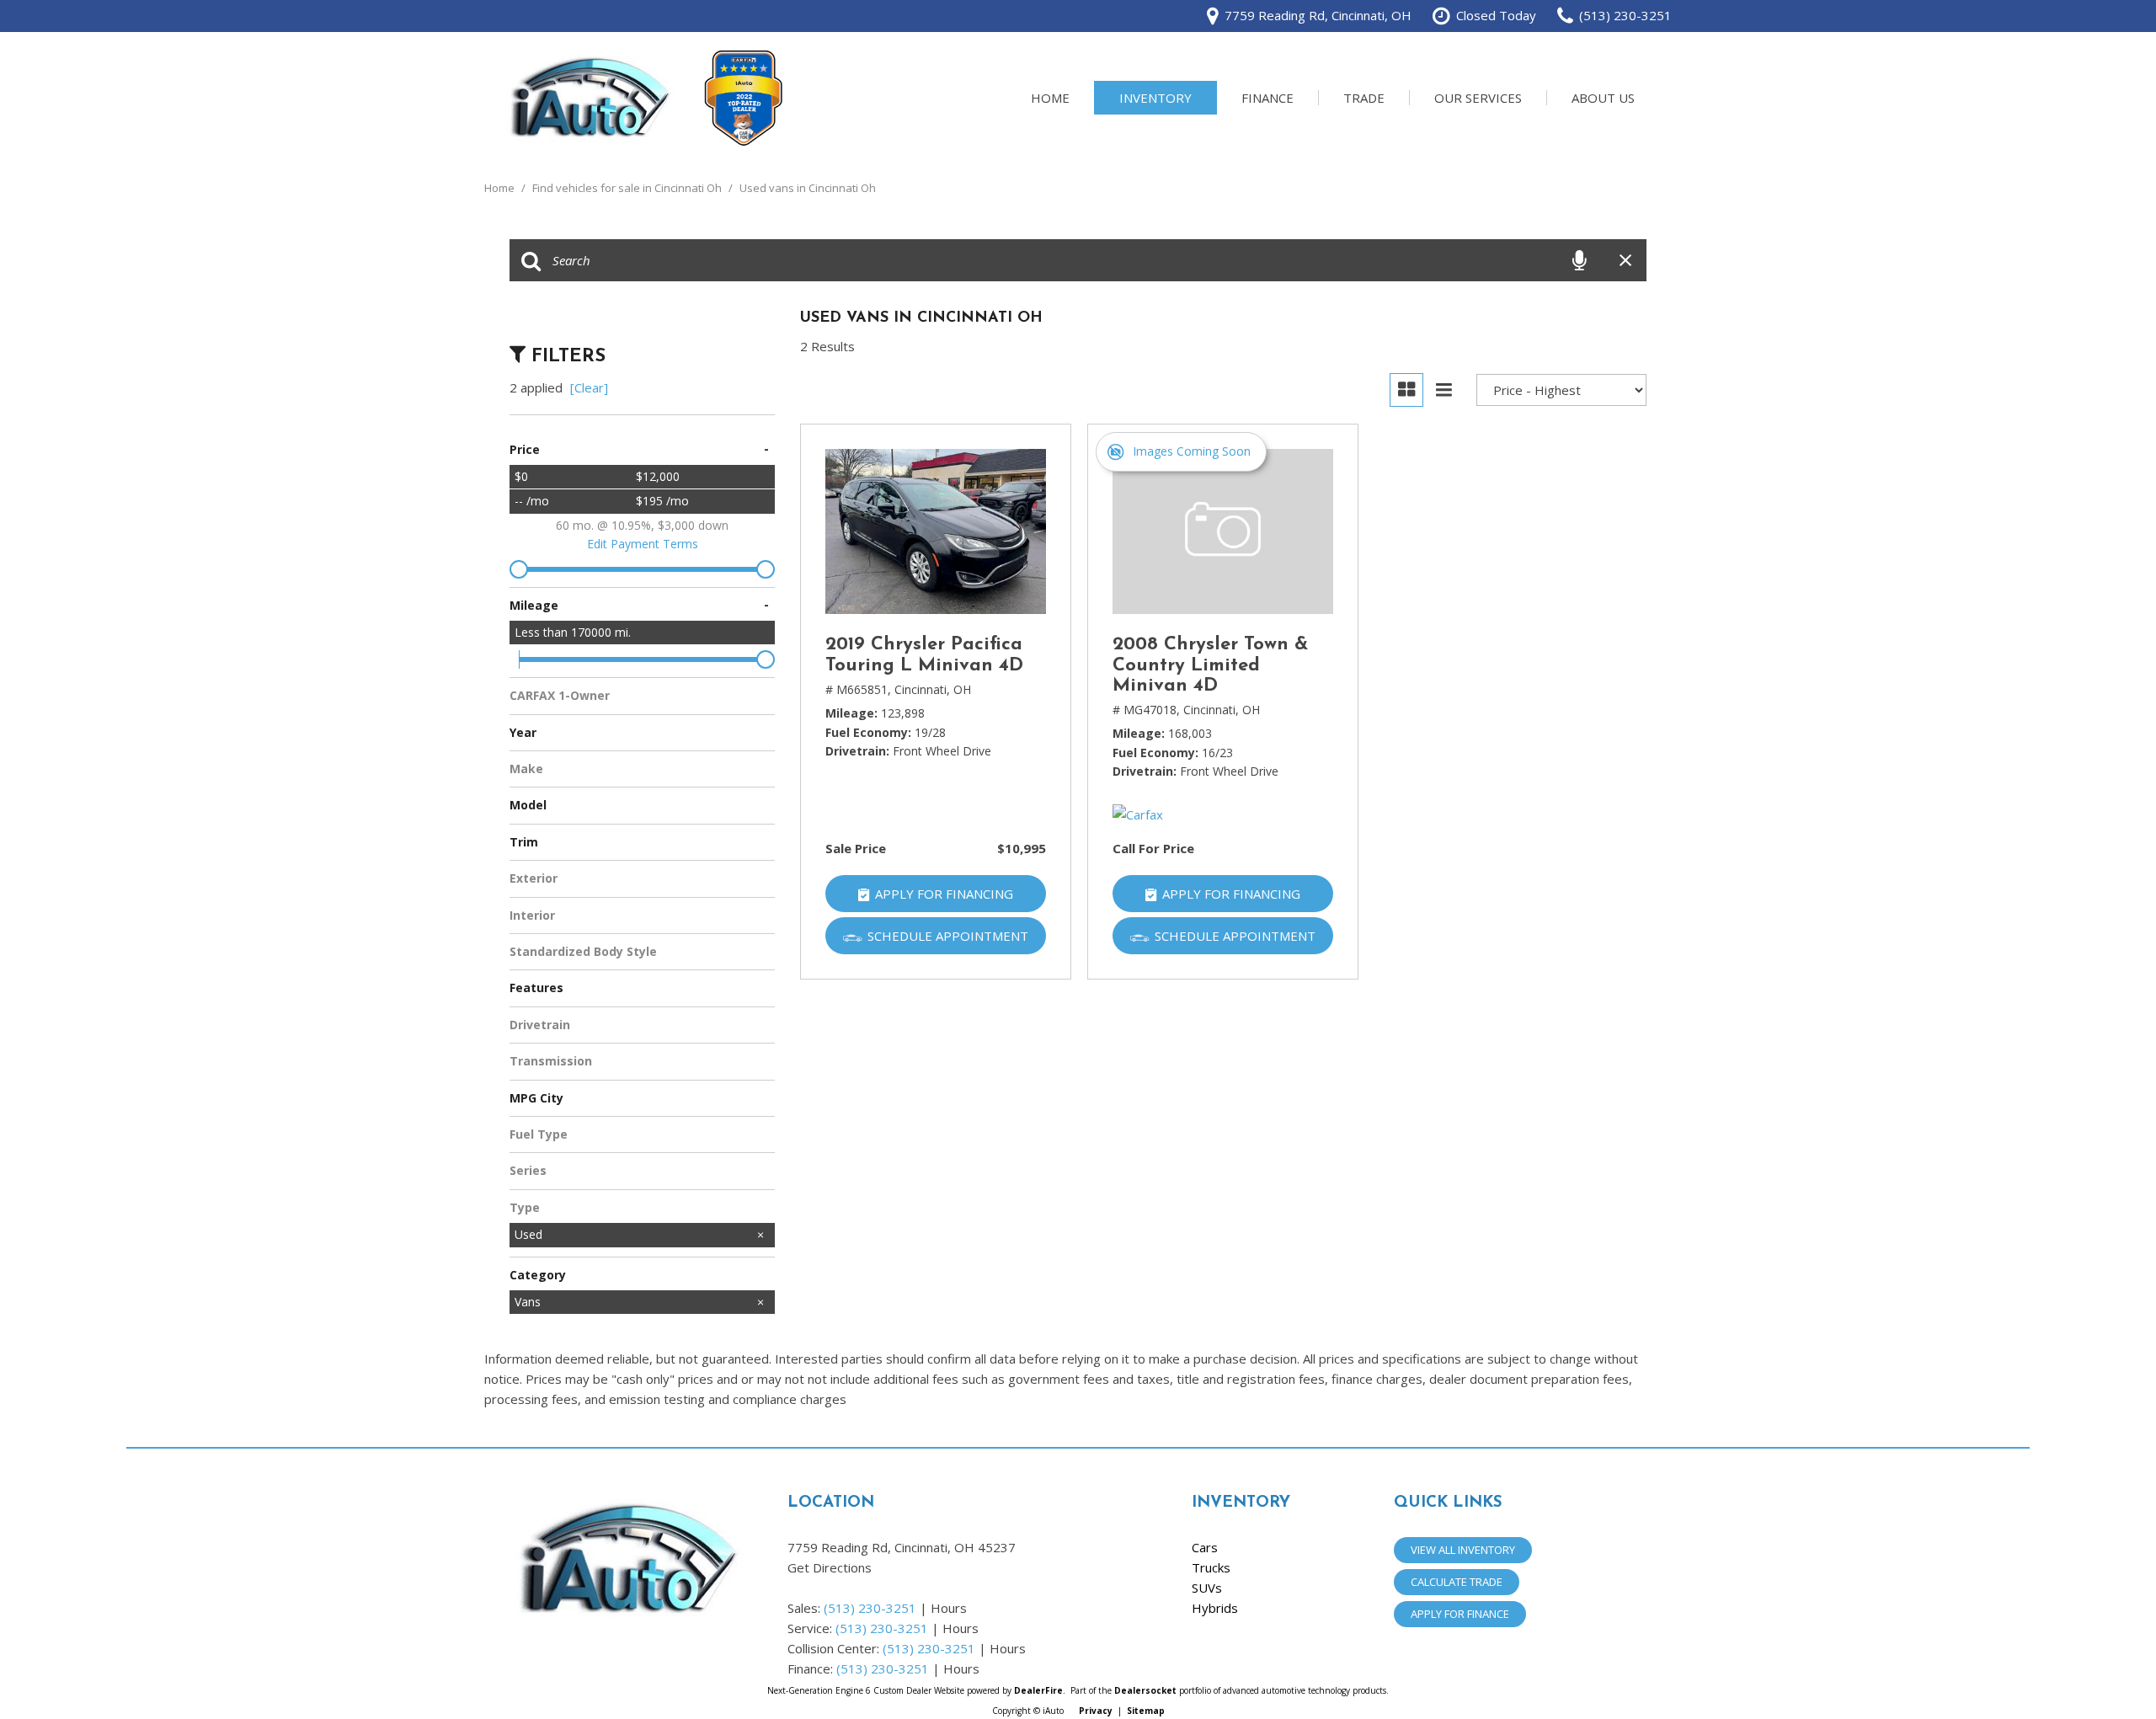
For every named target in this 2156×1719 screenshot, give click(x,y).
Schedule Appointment (948, 936)
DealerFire (1038, 1690)
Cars (1205, 1547)
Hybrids (1215, 1608)
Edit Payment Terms (643, 544)
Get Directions (830, 1567)
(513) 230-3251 (870, 1608)
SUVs (1207, 1588)
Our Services (1478, 98)
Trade (1364, 98)
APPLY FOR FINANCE (1460, 1614)
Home (1050, 98)
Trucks (1211, 1567)
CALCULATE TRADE (1457, 1582)
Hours (949, 1608)
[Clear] (589, 387)
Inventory (1155, 98)
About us (1603, 98)
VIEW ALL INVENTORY (1463, 1550)
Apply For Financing (944, 894)
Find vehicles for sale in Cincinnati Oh (628, 188)
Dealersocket (1145, 1690)
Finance (1267, 98)
